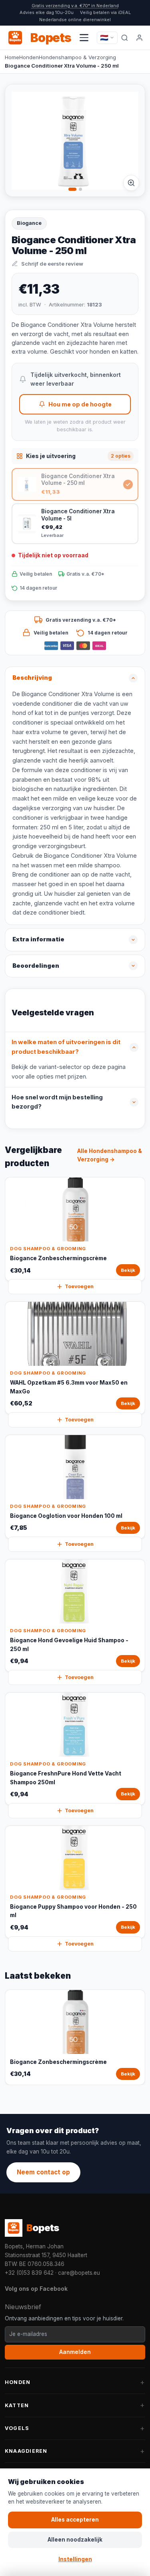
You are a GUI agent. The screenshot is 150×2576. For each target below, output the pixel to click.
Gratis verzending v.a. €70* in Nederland (75, 6)
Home (12, 57)
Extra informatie (38, 939)
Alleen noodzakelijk (75, 2540)
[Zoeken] (125, 38)
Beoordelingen (36, 966)
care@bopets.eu (79, 2273)
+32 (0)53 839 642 (29, 2273)
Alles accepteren (75, 2520)
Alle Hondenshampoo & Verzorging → (110, 1155)
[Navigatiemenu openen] (84, 38)
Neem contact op (43, 2172)
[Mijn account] (140, 38)
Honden (29, 57)
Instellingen (75, 2559)
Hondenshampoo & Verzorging (77, 57)
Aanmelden (75, 2352)
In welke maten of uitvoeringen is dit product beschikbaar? (66, 1047)
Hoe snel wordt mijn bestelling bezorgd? (57, 1102)
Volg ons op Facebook (36, 2289)
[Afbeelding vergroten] (131, 183)
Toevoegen (79, 1286)
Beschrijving (32, 678)
